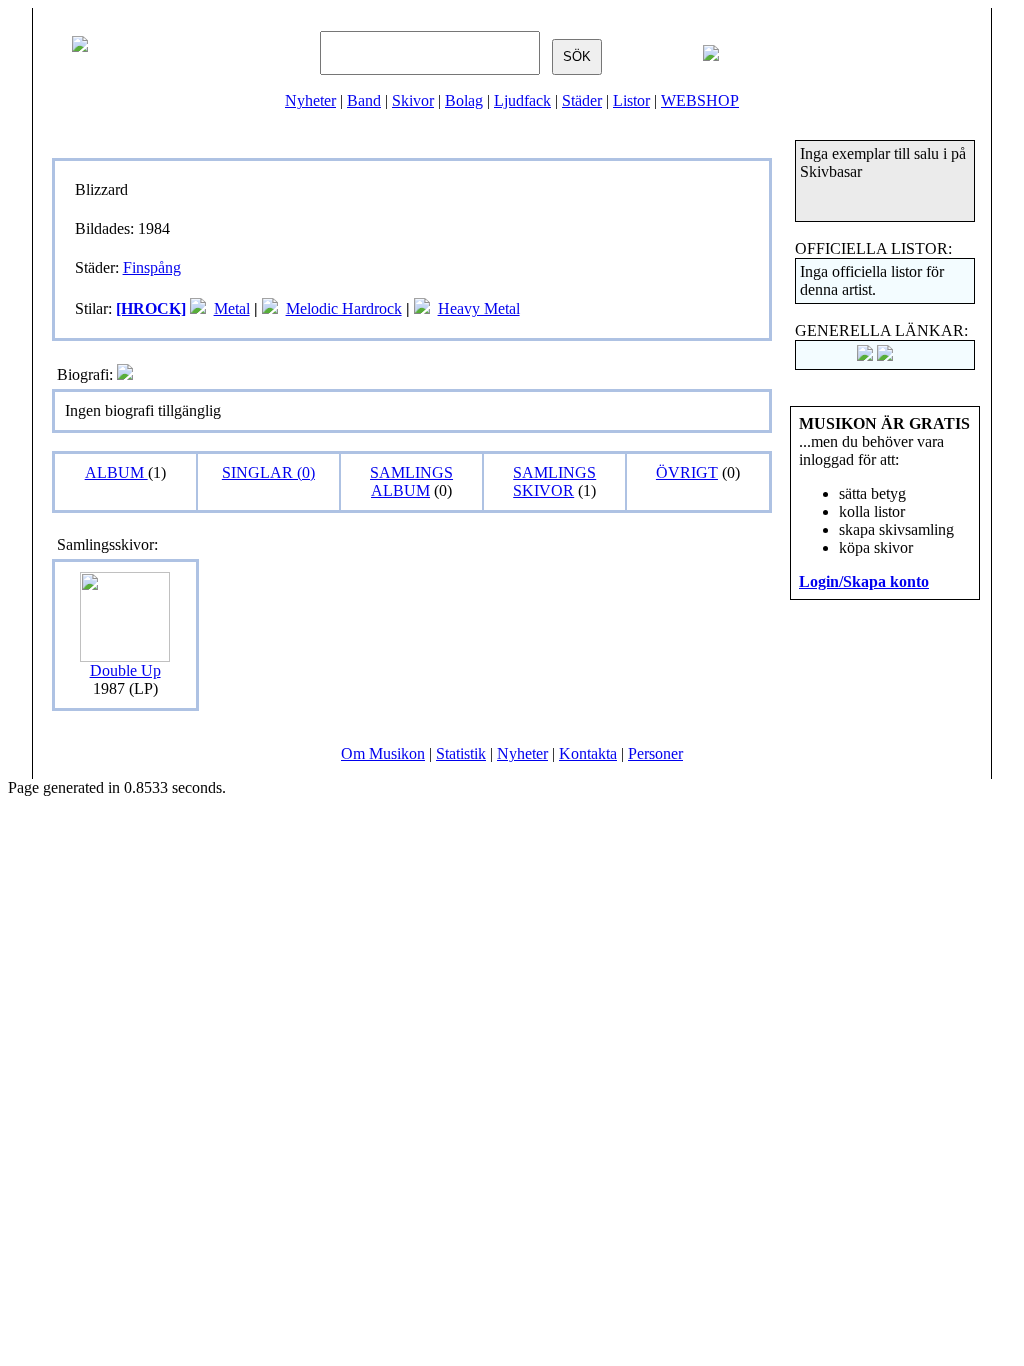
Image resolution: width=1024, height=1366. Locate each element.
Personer (655, 753)
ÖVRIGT (687, 472)
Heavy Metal (479, 308)
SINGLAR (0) (268, 472)
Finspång (152, 267)
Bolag (464, 100)
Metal (232, 308)
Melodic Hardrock (344, 308)
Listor (631, 100)
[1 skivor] (198, 308)
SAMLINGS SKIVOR (554, 481)
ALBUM (116, 472)
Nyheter (310, 100)
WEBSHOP (700, 100)
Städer (582, 100)
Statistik (461, 753)
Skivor (413, 100)
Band (364, 100)
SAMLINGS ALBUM (411, 481)
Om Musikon (383, 753)
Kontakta (588, 753)
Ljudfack (522, 100)
